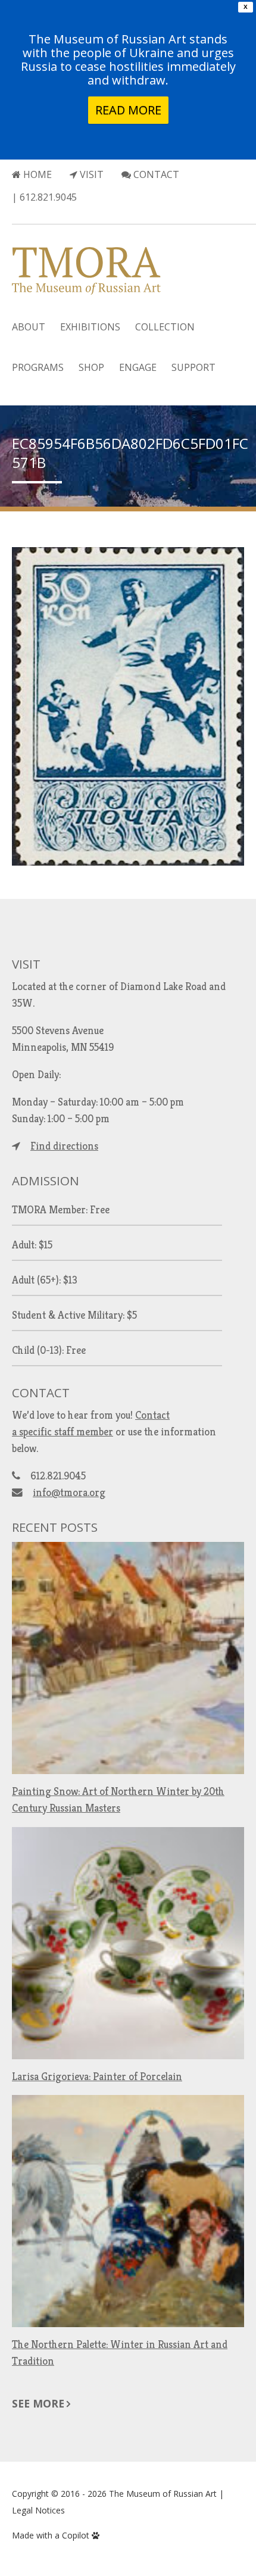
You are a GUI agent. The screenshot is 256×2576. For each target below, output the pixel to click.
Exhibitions (90, 327)
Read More (128, 110)
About (29, 327)
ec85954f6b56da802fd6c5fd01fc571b (130, 453)
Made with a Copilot (52, 2535)
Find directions (64, 1146)
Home (36, 174)
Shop (91, 367)
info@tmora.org (69, 1492)
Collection (165, 327)
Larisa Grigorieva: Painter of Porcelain (97, 2077)
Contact (155, 174)
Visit (90, 174)
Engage (138, 367)
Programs (38, 367)
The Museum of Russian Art (163, 2494)
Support (193, 367)
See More (38, 2403)
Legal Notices (38, 2510)
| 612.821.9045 (44, 197)
